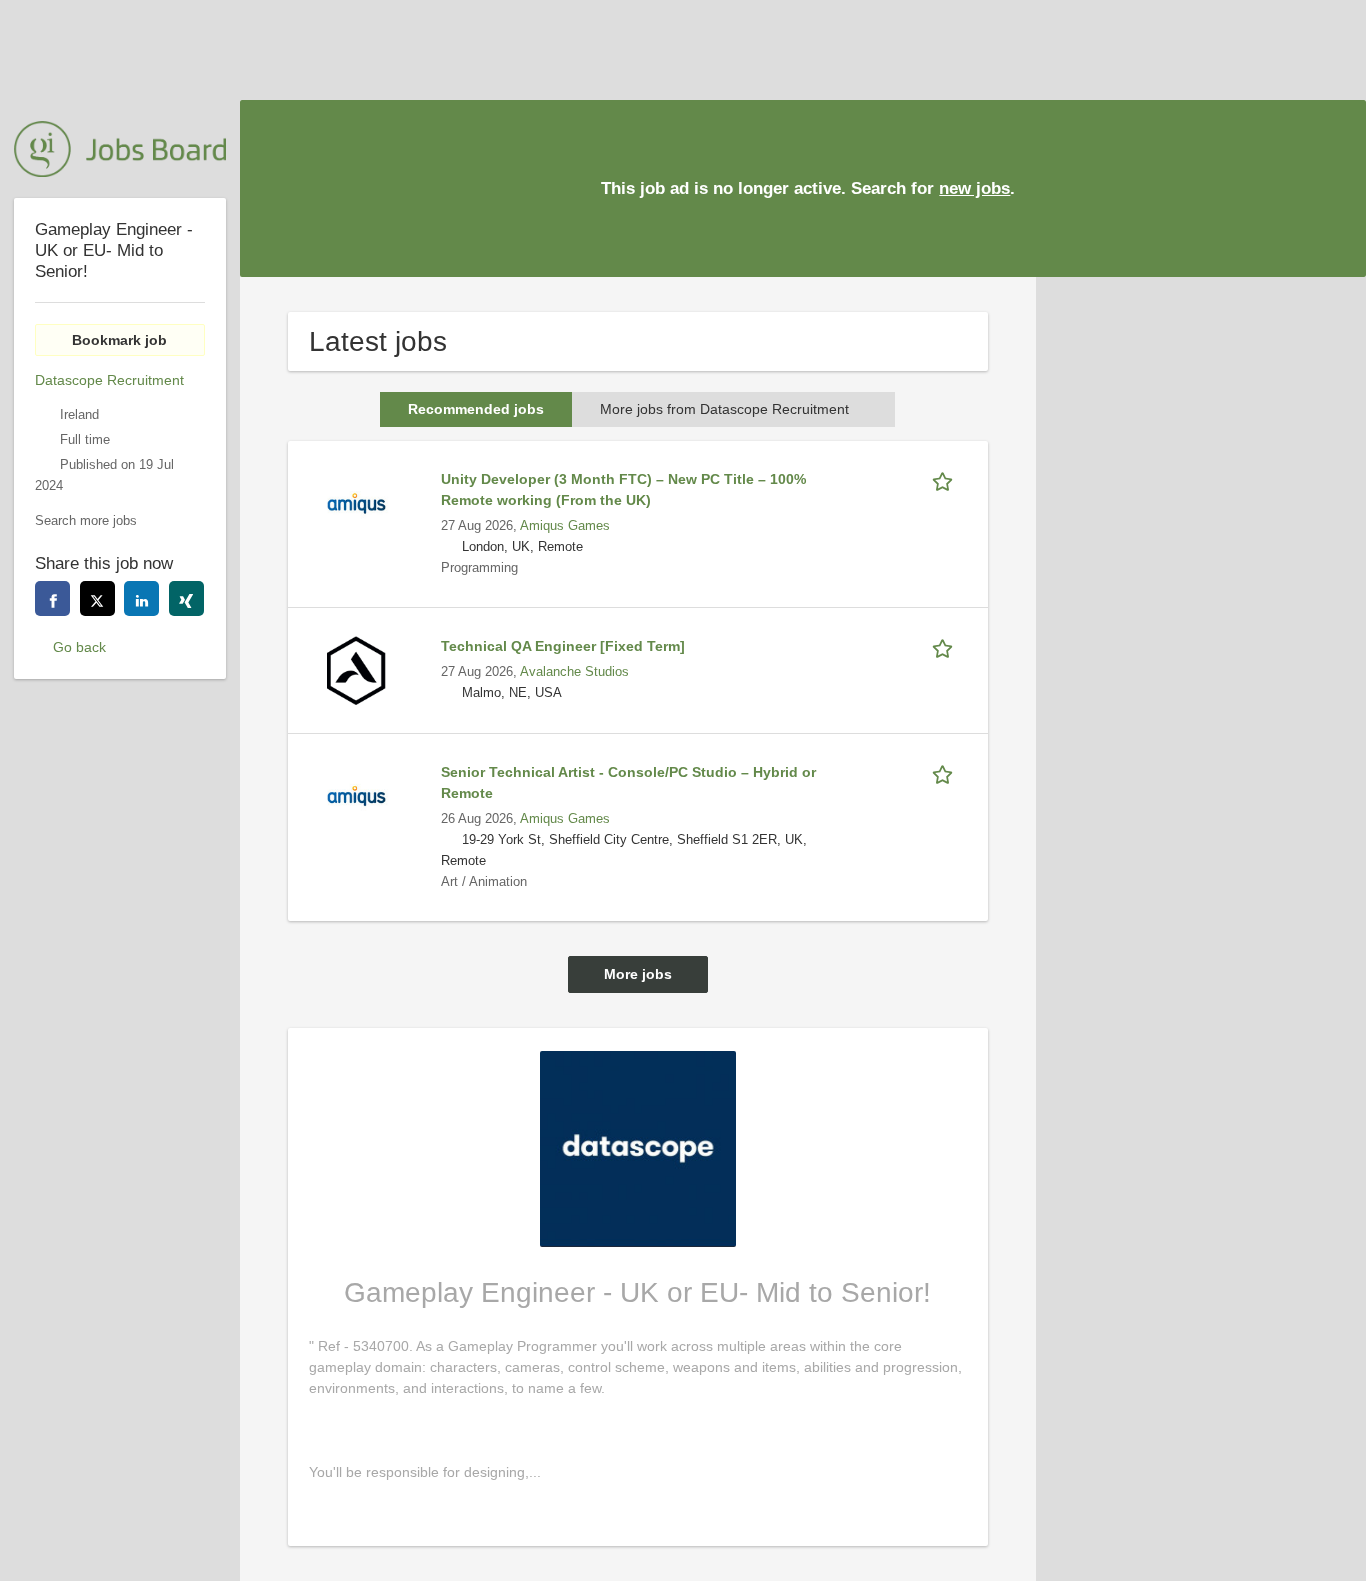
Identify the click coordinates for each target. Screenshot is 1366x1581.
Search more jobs (86, 521)
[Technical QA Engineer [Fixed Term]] (356, 669)
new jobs (974, 188)
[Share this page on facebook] (52, 598)
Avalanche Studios (574, 672)
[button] (1335, 186)
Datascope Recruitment (109, 380)
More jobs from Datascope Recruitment (724, 409)
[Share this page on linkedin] (141, 598)
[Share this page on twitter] (97, 598)
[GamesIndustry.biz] (120, 149)
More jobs (638, 974)
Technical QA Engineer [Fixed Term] (563, 646)
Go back (79, 647)
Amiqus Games (565, 526)
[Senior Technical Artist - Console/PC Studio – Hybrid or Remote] (356, 795)
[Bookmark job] (946, 479)
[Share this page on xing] (186, 598)
